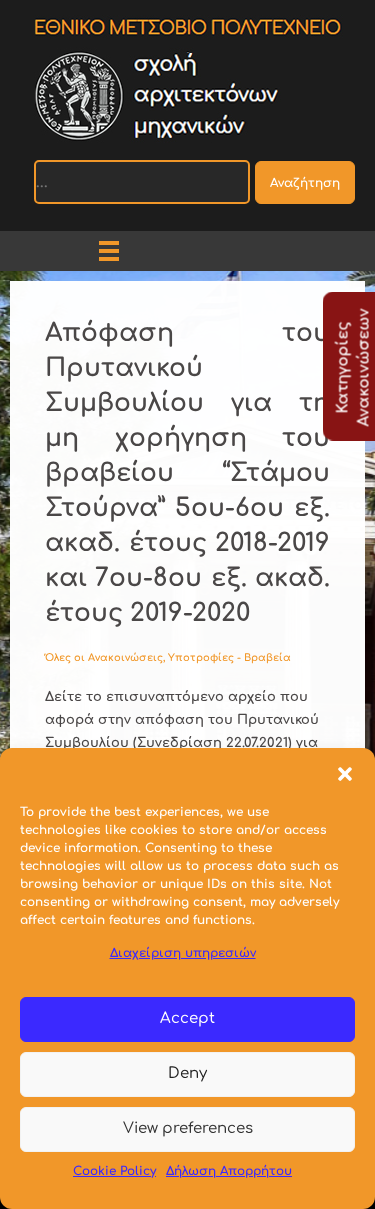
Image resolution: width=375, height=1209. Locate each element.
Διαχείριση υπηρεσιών (183, 953)
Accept (187, 1018)
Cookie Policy (114, 1171)
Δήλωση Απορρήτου (229, 1171)
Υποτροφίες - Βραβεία (229, 657)
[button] (345, 773)
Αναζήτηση (305, 183)
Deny (187, 1073)
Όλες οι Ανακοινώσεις (104, 657)
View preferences (188, 1128)
